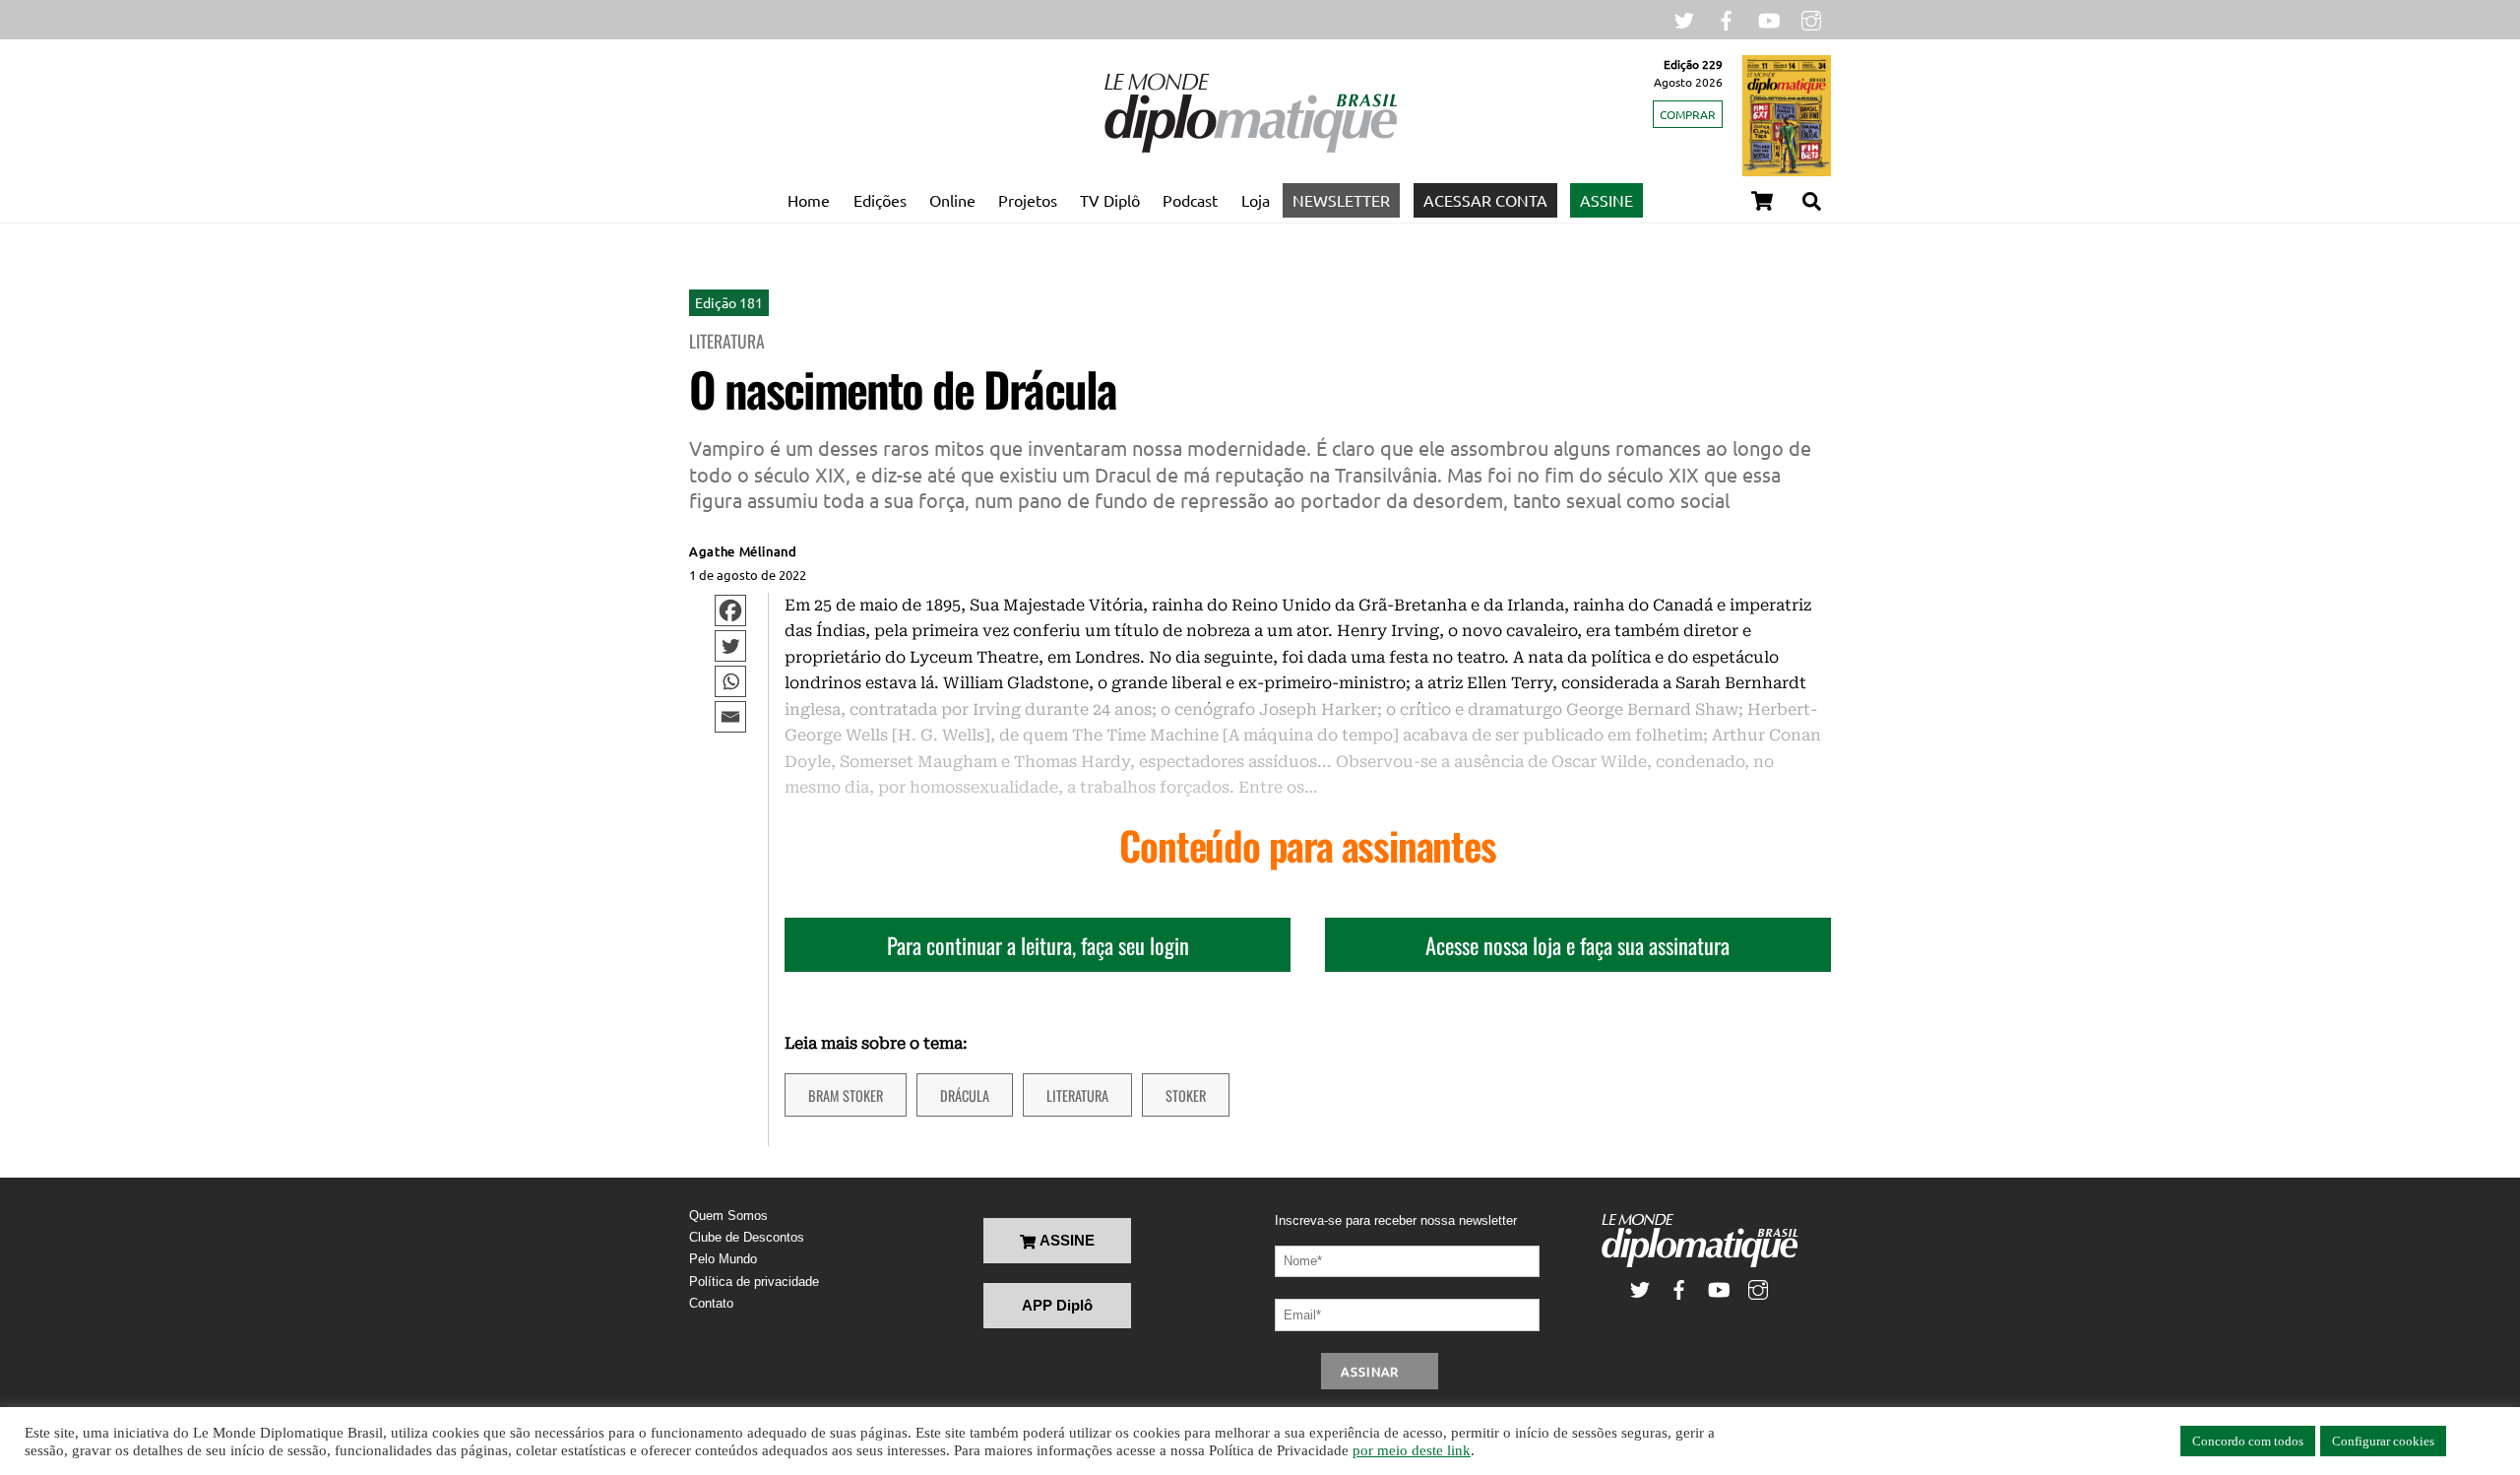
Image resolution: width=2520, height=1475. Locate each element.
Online (952, 200)
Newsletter (1341, 200)
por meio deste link (1412, 1450)
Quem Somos (728, 1216)
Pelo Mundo (723, 1259)
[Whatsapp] (730, 681)
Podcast (1190, 200)
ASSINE (1606, 200)
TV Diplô (1110, 200)
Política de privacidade (754, 1282)
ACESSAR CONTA (1485, 200)
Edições (880, 200)
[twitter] (1684, 18)
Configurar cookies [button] (2383, 1441)
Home (809, 200)
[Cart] (1762, 201)
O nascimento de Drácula (903, 388)
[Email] (730, 717)
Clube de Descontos (747, 1237)
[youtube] (1769, 18)
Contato (711, 1303)
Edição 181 (729, 302)
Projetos (1028, 200)
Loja (1256, 200)
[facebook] (1727, 18)
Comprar (1688, 114)
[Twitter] (730, 646)
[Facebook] (730, 610)
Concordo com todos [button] (2248, 1441)
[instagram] (1811, 18)
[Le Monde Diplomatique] (1250, 149)
